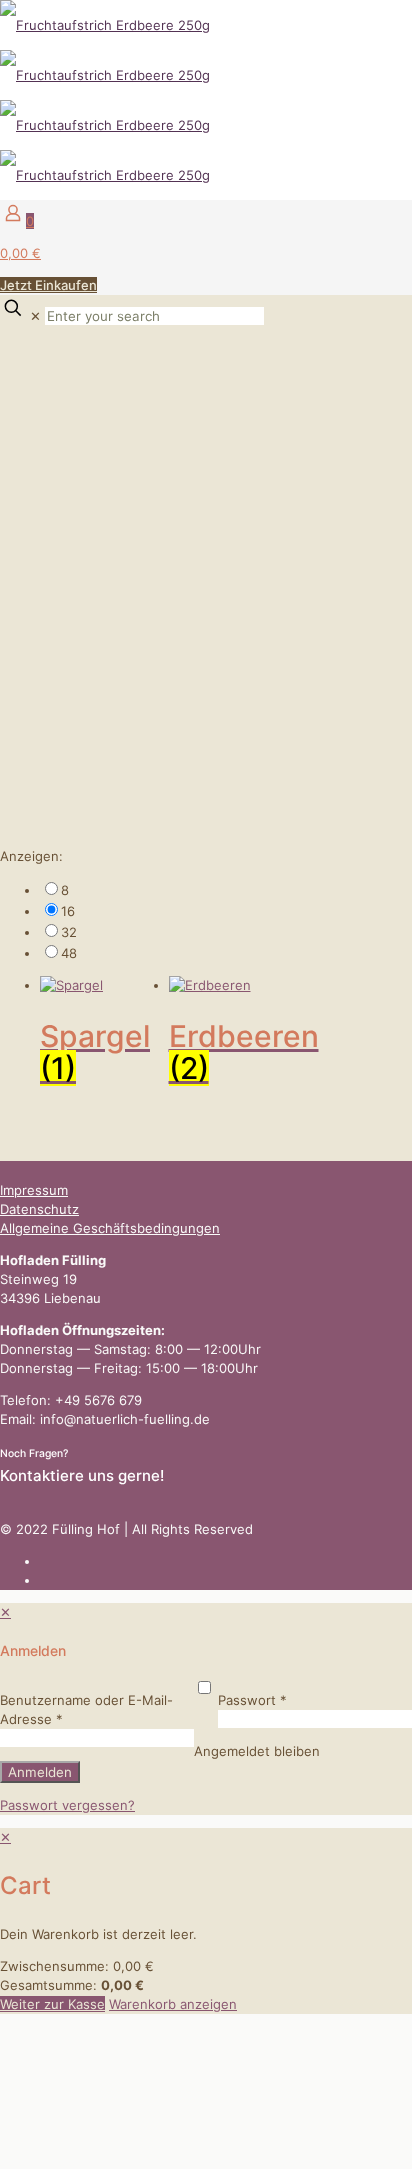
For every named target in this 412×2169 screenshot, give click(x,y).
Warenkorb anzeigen (173, 2004)
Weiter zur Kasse (52, 2004)
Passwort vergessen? (67, 1805)
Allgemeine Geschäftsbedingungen (110, 1228)
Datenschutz (39, 1209)
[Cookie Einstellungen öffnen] (150, 2159)
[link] (226, 889)
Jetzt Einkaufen (48, 285)
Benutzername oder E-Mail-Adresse (86, 1709)
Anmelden (40, 1772)
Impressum (34, 1190)
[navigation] (206, 1921)
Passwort (252, 1700)
